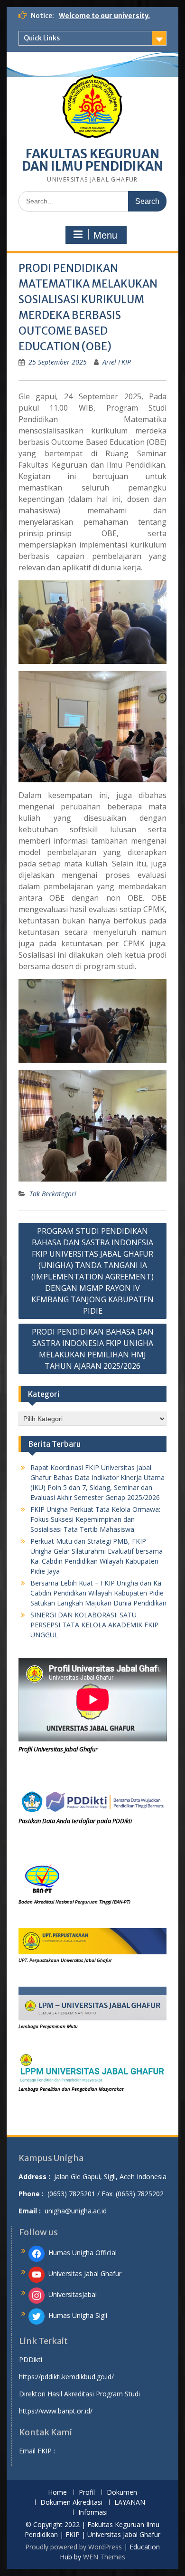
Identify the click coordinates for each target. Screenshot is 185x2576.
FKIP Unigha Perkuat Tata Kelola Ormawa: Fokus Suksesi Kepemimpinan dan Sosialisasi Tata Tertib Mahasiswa (95, 1519)
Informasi (93, 2513)
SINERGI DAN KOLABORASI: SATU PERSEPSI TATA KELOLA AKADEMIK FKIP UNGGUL (94, 1625)
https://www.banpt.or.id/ (56, 2411)
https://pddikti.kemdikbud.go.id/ (66, 2377)
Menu (105, 235)
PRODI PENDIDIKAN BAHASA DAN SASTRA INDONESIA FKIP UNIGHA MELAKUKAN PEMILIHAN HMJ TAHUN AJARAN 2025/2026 (93, 1349)
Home (57, 2493)
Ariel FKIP (117, 362)
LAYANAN (130, 2503)
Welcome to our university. (104, 16)
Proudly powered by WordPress (74, 2547)
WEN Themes (104, 2557)
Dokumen (122, 2493)
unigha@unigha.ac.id (76, 2211)
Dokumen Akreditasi (71, 2503)
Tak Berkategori (53, 1194)
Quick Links (42, 38)
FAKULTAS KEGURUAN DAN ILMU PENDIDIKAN (92, 160)
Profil (87, 2493)
